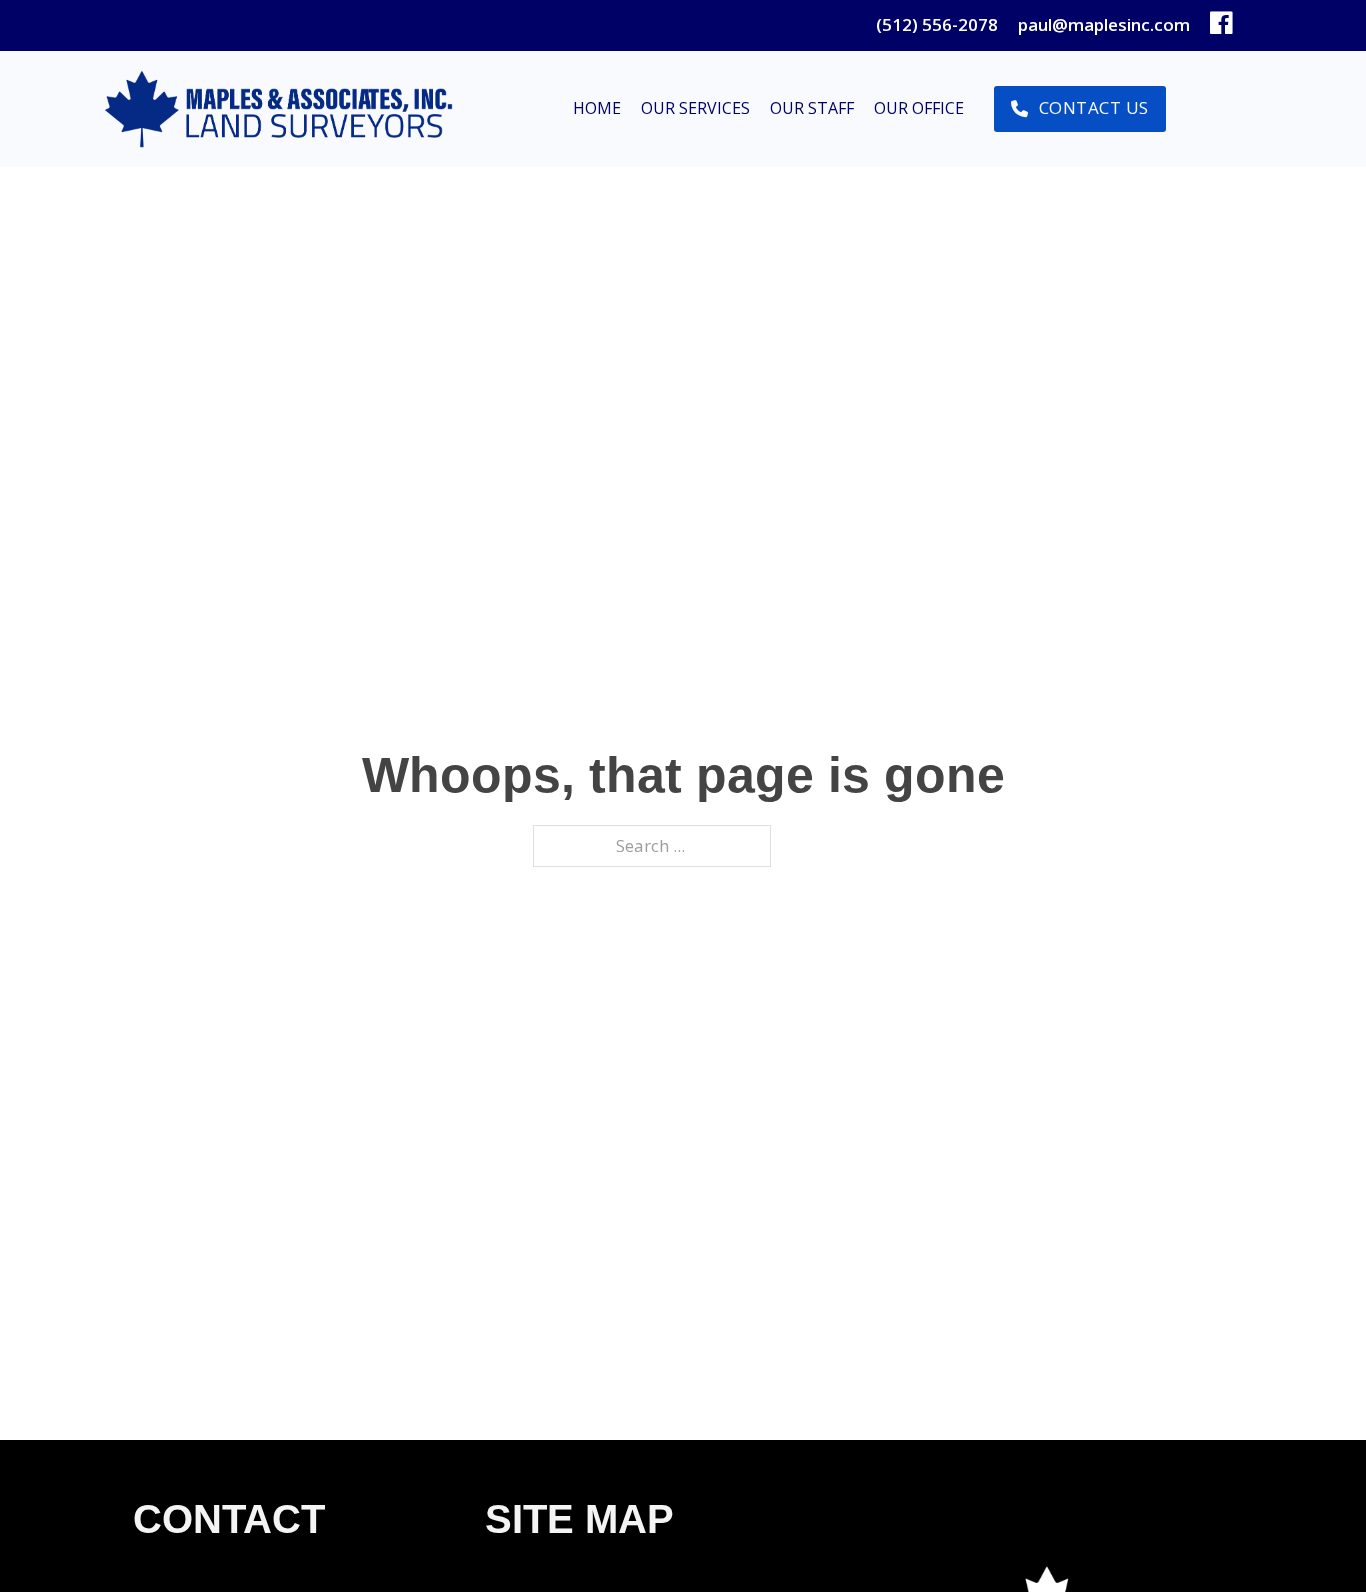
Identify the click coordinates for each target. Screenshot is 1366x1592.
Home (597, 108)
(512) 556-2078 (937, 24)
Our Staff (812, 108)
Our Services (695, 108)
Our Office (919, 108)
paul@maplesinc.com (1104, 24)
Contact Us (1094, 107)
